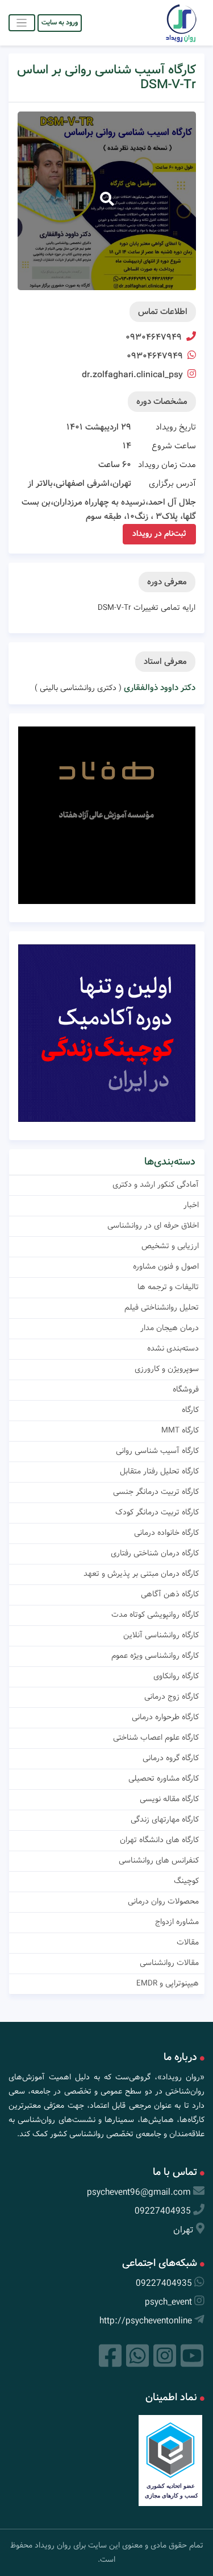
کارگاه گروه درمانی (171, 1758)
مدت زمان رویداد (167, 465)
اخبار (191, 1205)
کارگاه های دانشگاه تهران (159, 1840)
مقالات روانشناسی (169, 1963)
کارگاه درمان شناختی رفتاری (155, 1553)
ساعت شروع (174, 446)
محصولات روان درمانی (163, 1901)
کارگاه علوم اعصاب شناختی (156, 1737)
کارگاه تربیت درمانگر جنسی (156, 1492)
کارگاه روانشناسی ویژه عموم (155, 1656)
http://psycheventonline (146, 2321)
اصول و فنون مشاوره (166, 1266)
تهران (183, 2230)
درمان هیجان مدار (170, 1328)
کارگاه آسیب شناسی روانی (157, 1451)
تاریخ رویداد (176, 427)
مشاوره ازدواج (177, 1922)
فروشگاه (186, 1389)
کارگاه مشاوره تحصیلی (164, 1778)
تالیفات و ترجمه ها (168, 1287)
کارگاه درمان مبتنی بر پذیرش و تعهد (141, 1574)
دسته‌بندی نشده (173, 1348)
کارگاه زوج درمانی (172, 1696)
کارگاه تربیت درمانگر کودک (157, 1512)
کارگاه (190, 1410)
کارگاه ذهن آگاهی (170, 1594)
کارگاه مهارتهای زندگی (165, 1819)
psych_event (168, 2302)
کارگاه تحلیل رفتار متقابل (159, 1471)
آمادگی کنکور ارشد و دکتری (156, 1184)
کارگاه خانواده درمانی (166, 1533)
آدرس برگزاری (172, 484)
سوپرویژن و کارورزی (167, 1369)
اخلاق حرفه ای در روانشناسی (153, 1225)
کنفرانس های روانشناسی (159, 1860)
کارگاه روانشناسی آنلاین (161, 1635)
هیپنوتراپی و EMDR (168, 1983)
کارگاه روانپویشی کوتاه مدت (155, 1615)
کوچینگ (186, 1881)
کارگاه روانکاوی (176, 1676)
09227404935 (163, 2211)
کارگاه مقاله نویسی (169, 1799)
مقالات (188, 1942)
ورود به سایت (60, 22)
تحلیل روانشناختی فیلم (162, 1307)
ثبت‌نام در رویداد (159, 534)
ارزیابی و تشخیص (170, 1246)
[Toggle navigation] (22, 22)
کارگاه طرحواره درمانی (165, 1717)
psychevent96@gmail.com (139, 2192)
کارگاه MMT (180, 1430)
